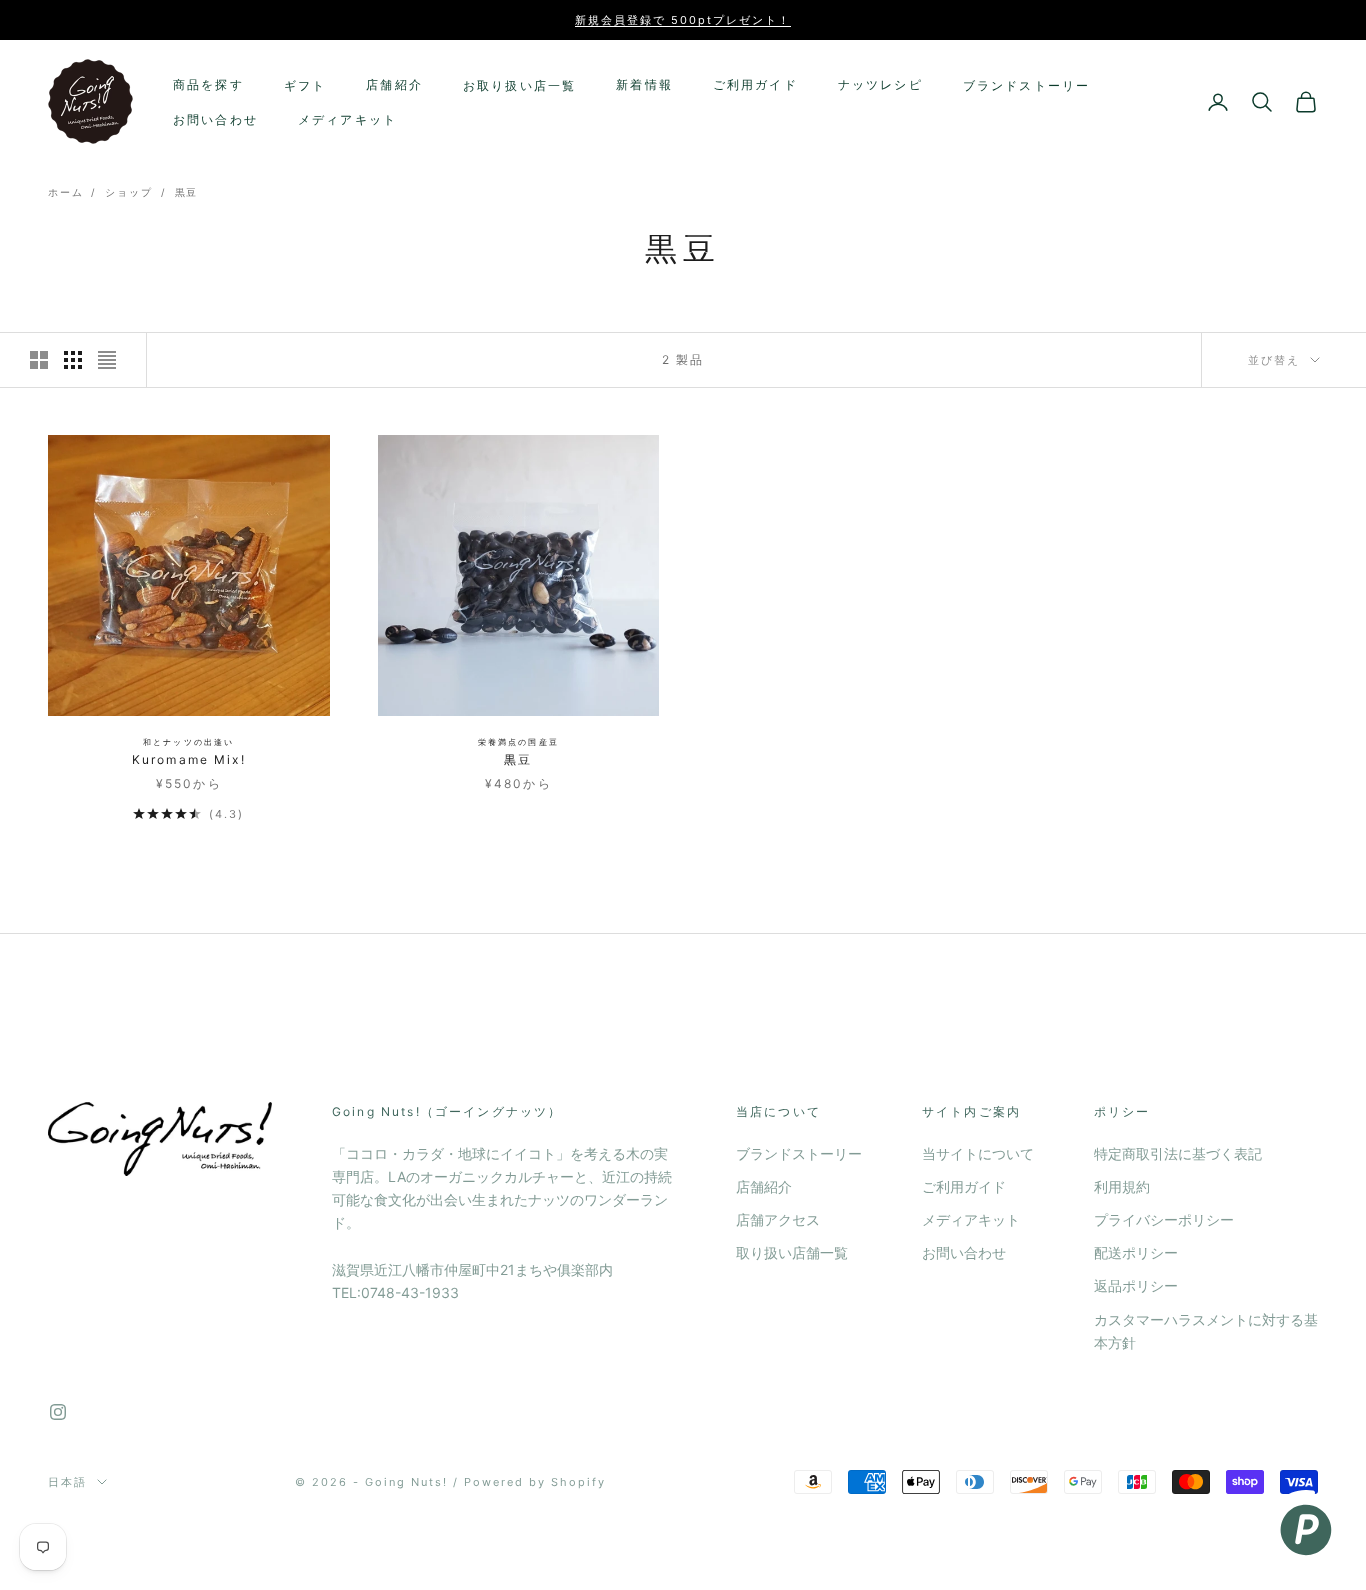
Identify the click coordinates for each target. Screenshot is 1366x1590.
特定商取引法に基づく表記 (1178, 1153)
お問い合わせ (215, 119)
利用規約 (1122, 1186)
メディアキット (347, 119)
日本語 (67, 1482)
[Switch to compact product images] (107, 360)
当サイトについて (978, 1153)
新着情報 (644, 84)
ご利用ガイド (755, 84)
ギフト (305, 85)
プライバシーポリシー (1164, 1219)
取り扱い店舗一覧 (792, 1252)
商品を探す (208, 84)
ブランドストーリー (1026, 85)
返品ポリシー (1136, 1285)
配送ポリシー (1136, 1252)
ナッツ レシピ (880, 84)
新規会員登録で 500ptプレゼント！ (683, 20)
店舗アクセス (778, 1219)
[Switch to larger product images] (39, 360)
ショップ (128, 192)
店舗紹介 (394, 84)
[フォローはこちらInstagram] (58, 1412)
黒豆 (187, 192)
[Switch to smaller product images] (73, 360)
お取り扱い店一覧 (519, 85)
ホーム (65, 192)
